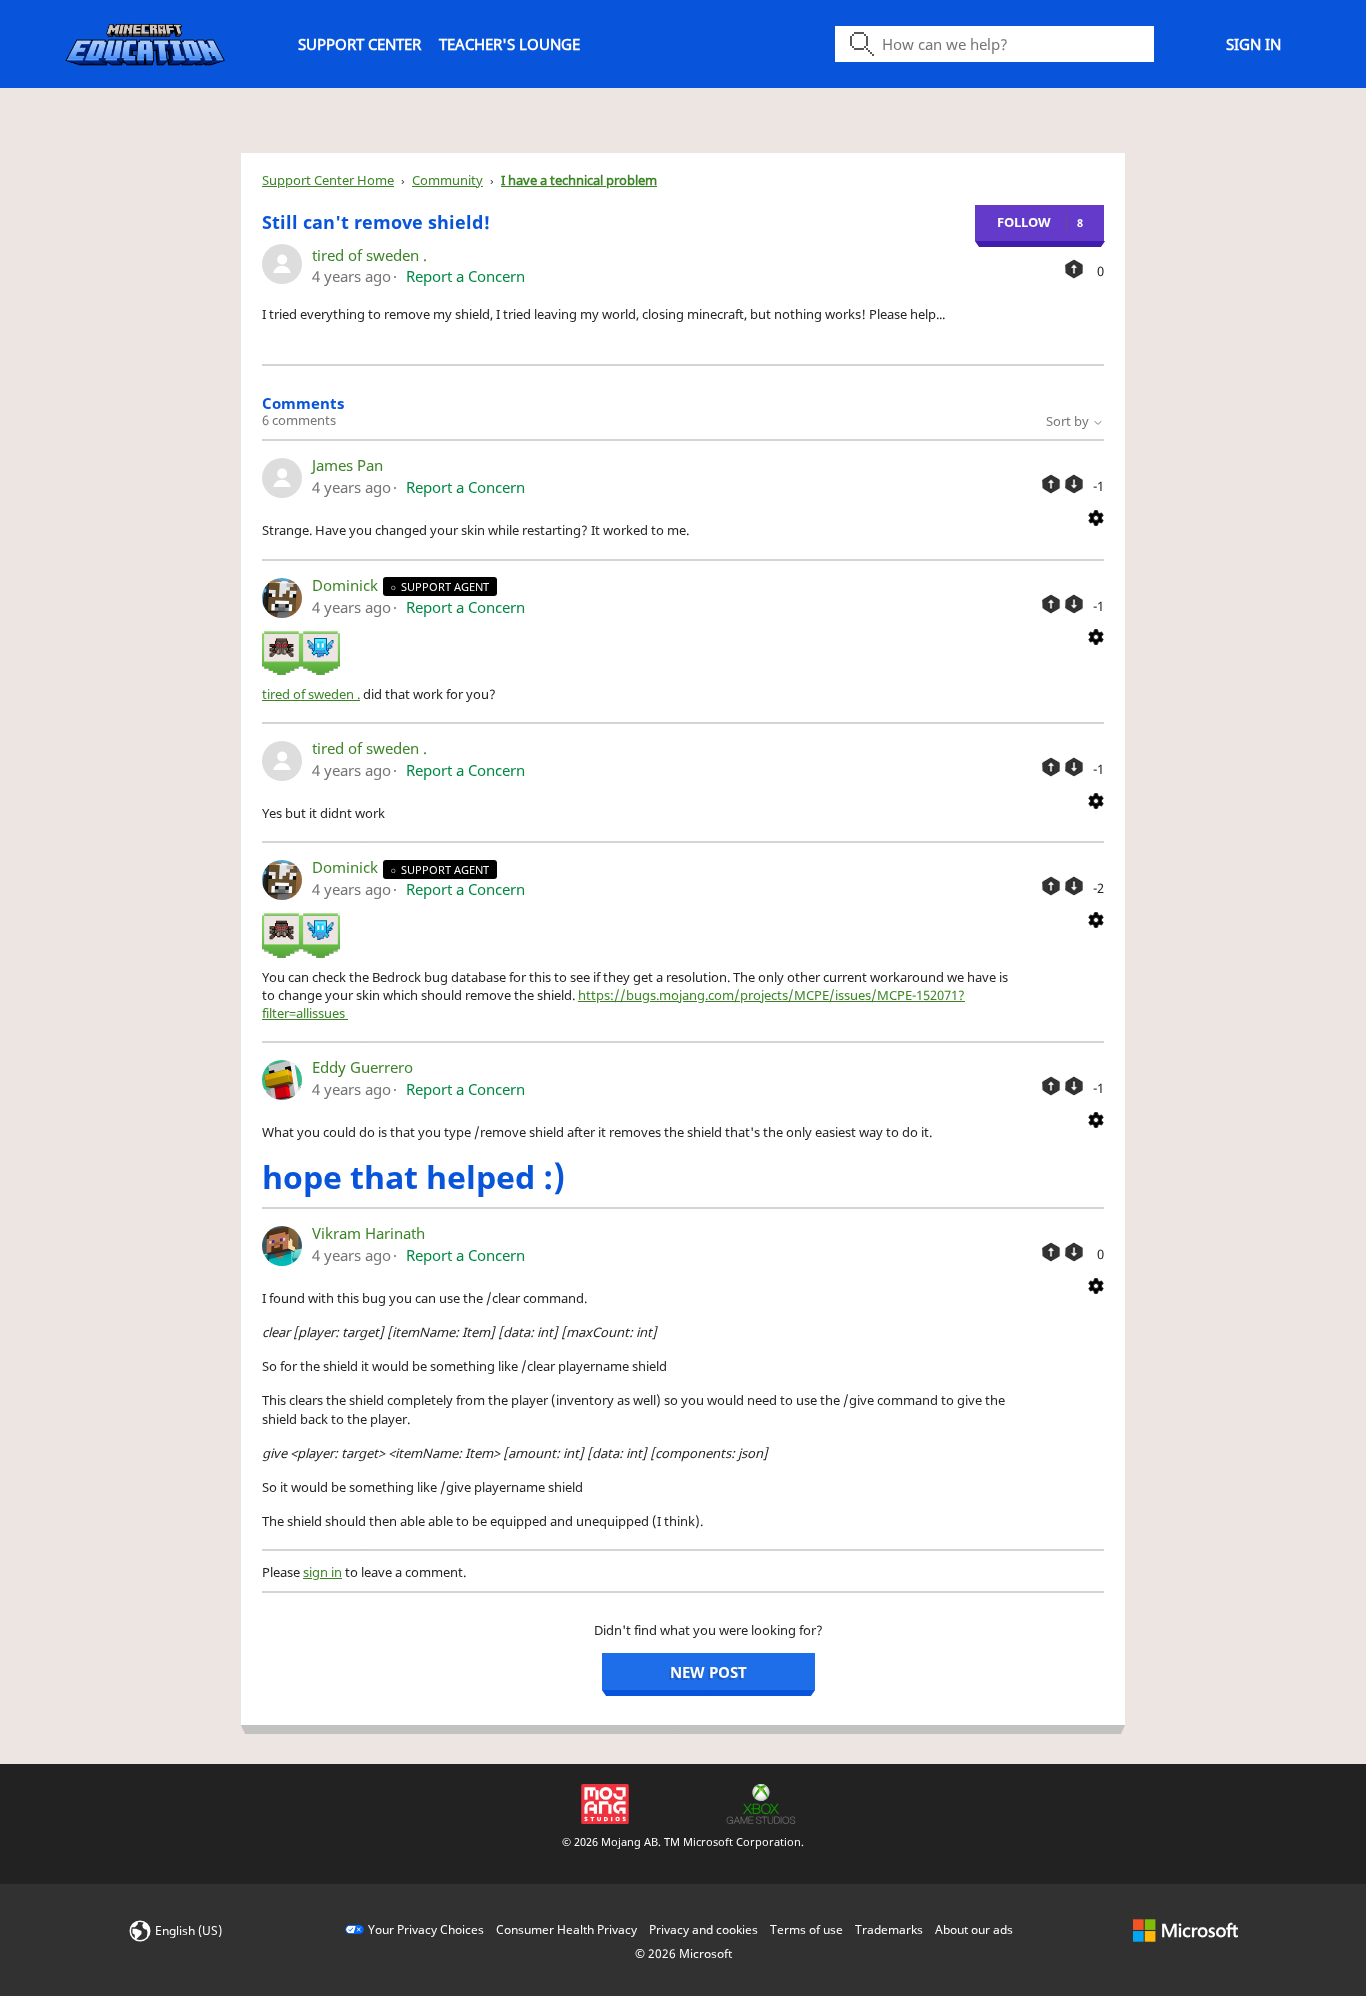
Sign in (1253, 44)
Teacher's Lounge (509, 44)
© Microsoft (683, 1953)
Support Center (359, 44)
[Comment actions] (1096, 516)
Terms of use (806, 1929)
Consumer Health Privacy (566, 1929)
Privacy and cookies (703, 1929)
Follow (1024, 222)
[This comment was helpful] (1051, 484)
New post (708, 1672)
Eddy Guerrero (362, 1067)
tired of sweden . (369, 255)
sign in (322, 1572)
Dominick (347, 585)
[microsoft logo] (1185, 1929)
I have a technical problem (579, 180)
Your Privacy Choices (426, 1929)
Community (447, 180)
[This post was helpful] (1074, 269)
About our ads (974, 1929)
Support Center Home (328, 180)
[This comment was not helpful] (1074, 484)
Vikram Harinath (368, 1233)
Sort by (1069, 421)
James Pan (347, 465)
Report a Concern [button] (465, 276)
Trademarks (889, 1929)
